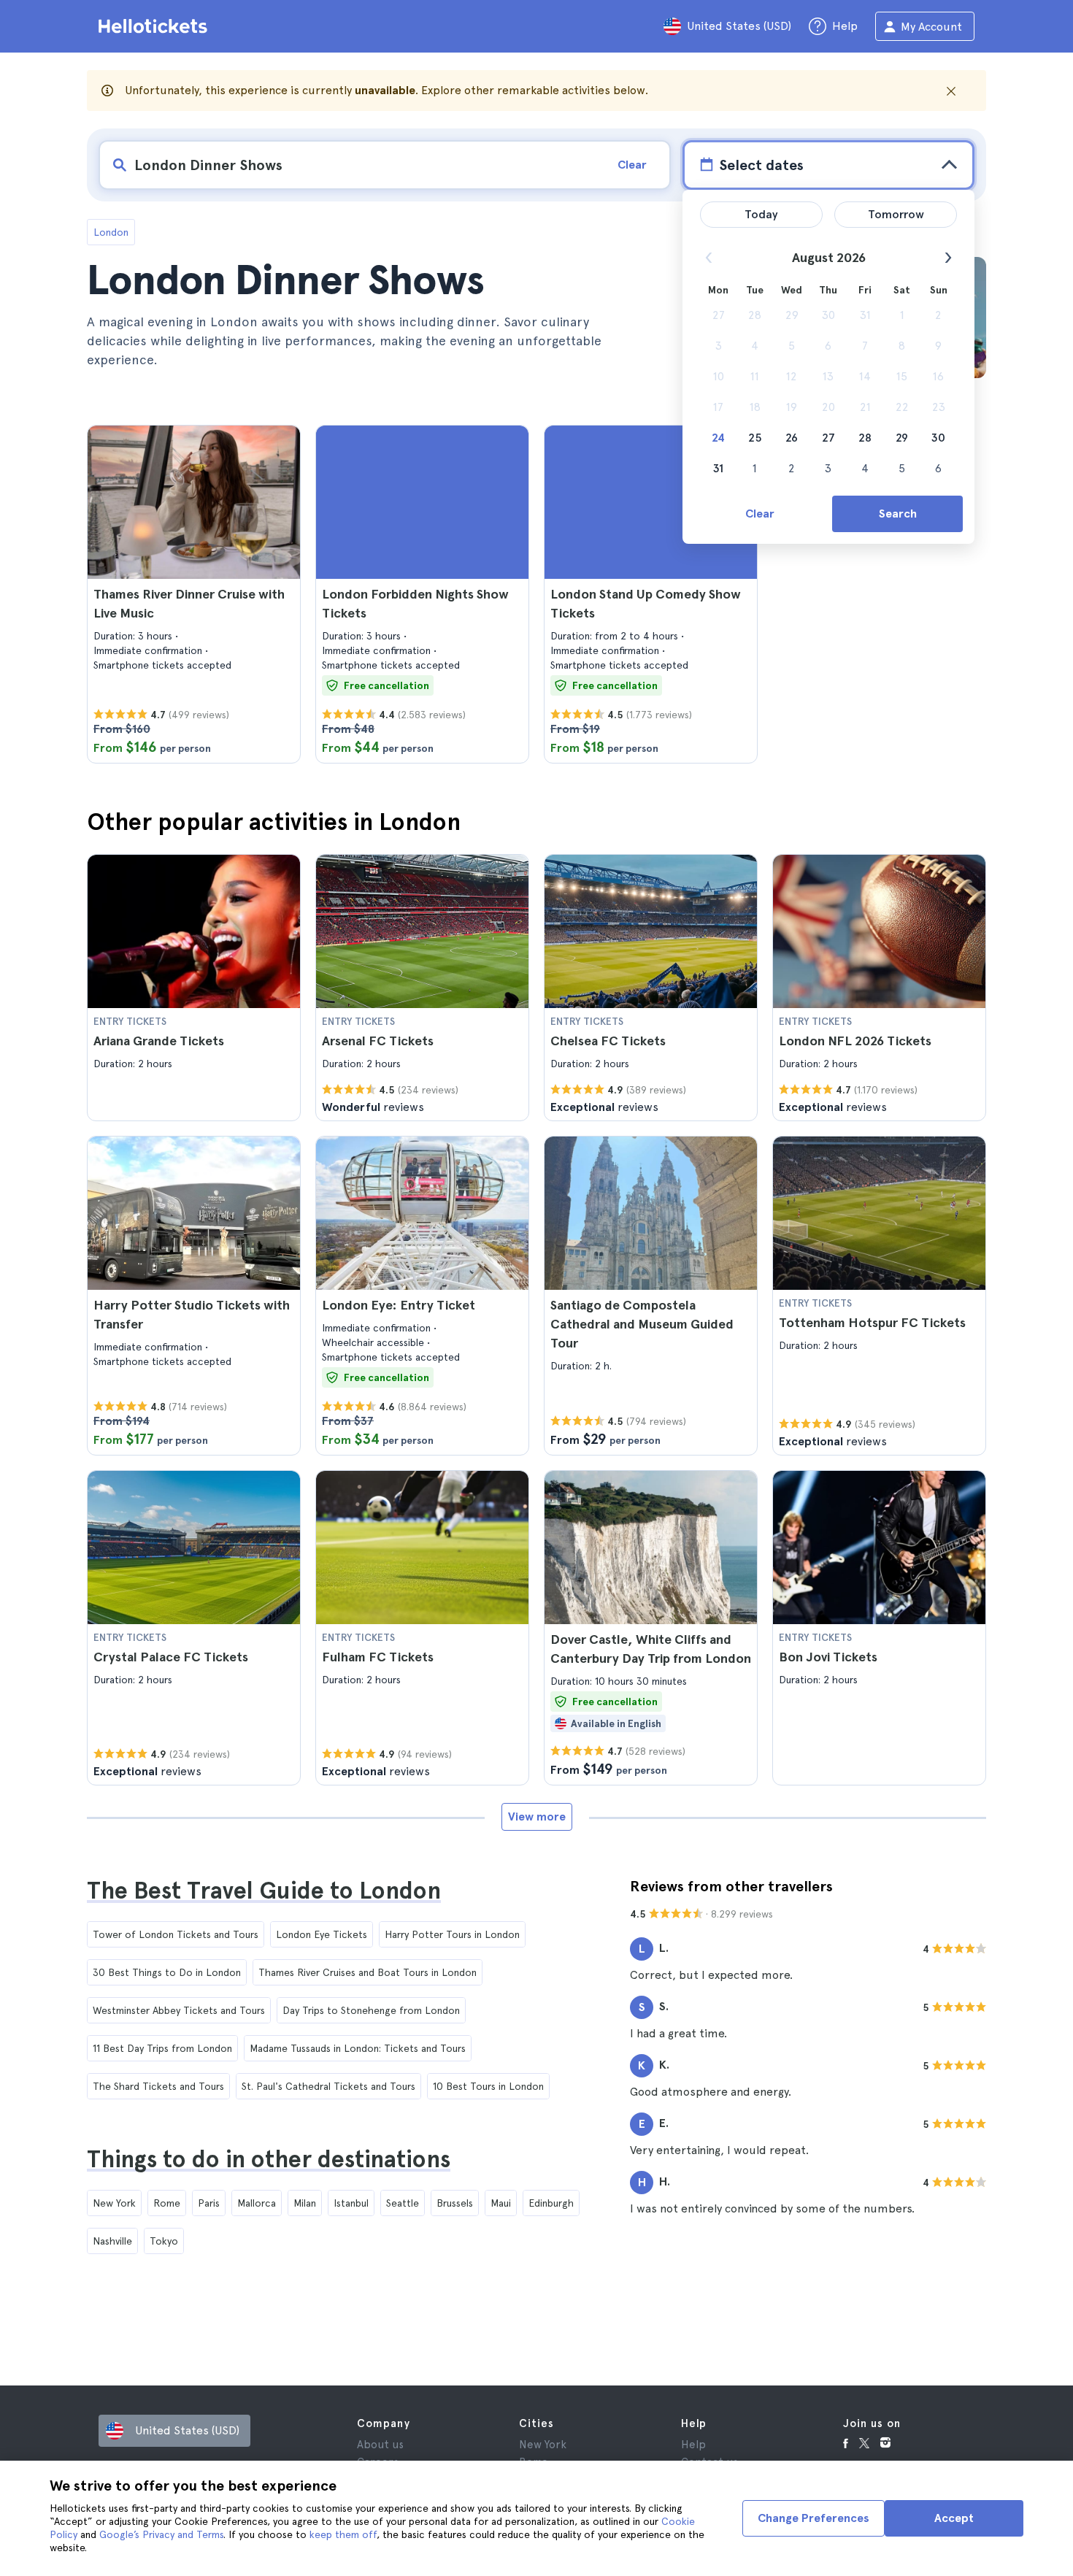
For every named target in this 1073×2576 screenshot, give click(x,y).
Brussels (455, 2203)
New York (114, 2203)
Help (693, 2445)
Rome (167, 2203)
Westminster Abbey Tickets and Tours (179, 2010)
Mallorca (257, 2203)
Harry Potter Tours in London (452, 1934)
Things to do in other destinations (269, 2159)
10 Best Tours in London (488, 2086)
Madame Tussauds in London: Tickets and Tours (358, 2048)
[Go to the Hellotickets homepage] (155, 26)
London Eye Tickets (322, 1934)
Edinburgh (551, 2203)
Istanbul (351, 2203)
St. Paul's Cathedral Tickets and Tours (328, 2086)
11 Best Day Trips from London (162, 2048)
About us (380, 2445)
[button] (194, 594)
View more (537, 1816)
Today (761, 214)
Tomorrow (896, 214)
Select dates (761, 165)
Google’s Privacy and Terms (161, 2534)
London (111, 232)
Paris (209, 2203)
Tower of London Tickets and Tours (176, 1934)
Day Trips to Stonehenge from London (371, 2010)
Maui (501, 2203)
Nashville (112, 2241)
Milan (305, 2203)
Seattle (403, 2203)
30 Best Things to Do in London (167, 1972)
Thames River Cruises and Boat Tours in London (368, 1972)
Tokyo (164, 2241)
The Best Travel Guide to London (264, 1891)
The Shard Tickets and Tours (158, 2086)
